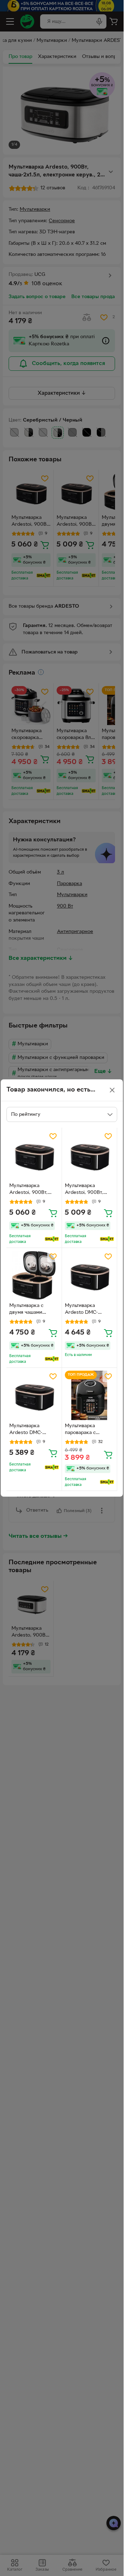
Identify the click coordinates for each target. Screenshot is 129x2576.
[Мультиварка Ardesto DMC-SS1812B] (90, 1275)
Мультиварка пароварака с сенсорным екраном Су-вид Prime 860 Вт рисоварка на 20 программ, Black (89, 1430)
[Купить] (53, 1213)
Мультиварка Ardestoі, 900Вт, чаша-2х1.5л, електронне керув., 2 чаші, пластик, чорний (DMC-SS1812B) (32, 1190)
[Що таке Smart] (52, 1239)
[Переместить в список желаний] (53, 1136)
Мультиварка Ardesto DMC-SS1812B (81, 1310)
